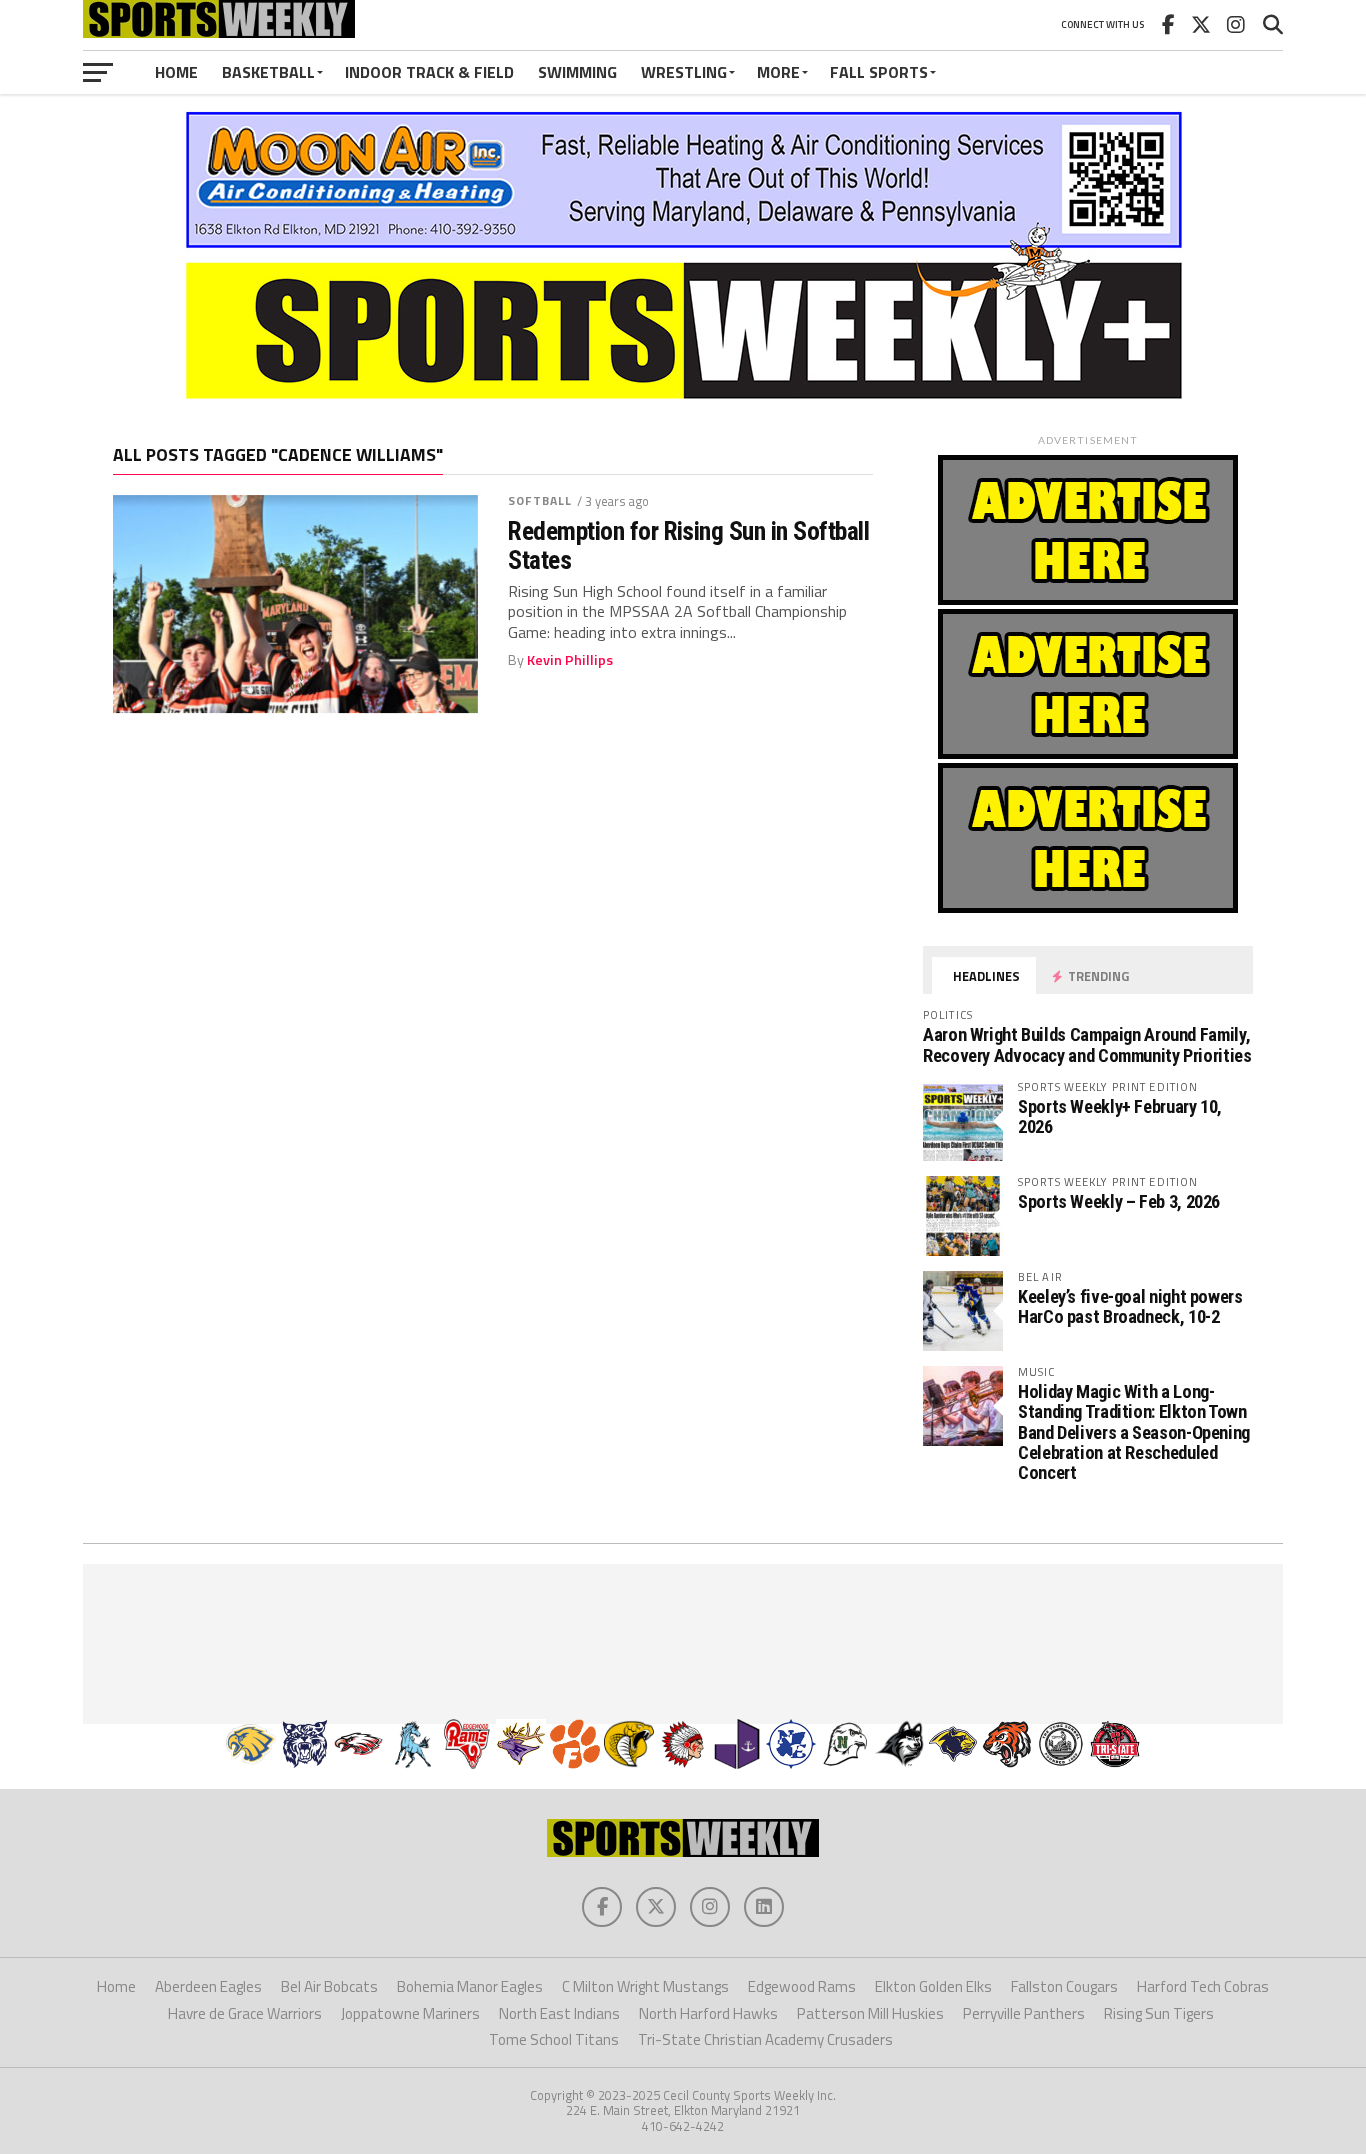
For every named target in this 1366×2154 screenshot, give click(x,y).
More (778, 72)
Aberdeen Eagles (208, 1986)
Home (176, 72)
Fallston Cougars (1064, 1986)
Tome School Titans (554, 2039)
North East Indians (559, 2013)
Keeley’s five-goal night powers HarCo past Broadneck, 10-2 (1130, 1306)
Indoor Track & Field (429, 72)
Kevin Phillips (570, 660)
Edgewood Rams (802, 1986)
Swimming (577, 72)
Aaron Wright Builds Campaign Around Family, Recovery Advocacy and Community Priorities (1087, 1044)
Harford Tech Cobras (1203, 1986)
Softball (540, 500)
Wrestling (684, 72)
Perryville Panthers (1024, 2013)
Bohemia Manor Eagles (470, 1986)
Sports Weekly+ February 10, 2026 (1120, 1116)
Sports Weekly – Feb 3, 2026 (1119, 1201)
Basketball (268, 72)
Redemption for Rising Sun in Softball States (688, 545)
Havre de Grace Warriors (245, 2013)
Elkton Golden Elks (933, 1986)
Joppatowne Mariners (410, 2013)
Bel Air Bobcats (329, 1986)
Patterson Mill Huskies (870, 2013)
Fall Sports (879, 72)
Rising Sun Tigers (1159, 2013)
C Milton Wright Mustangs (645, 1986)
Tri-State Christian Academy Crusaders (765, 2039)
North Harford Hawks (708, 2013)
